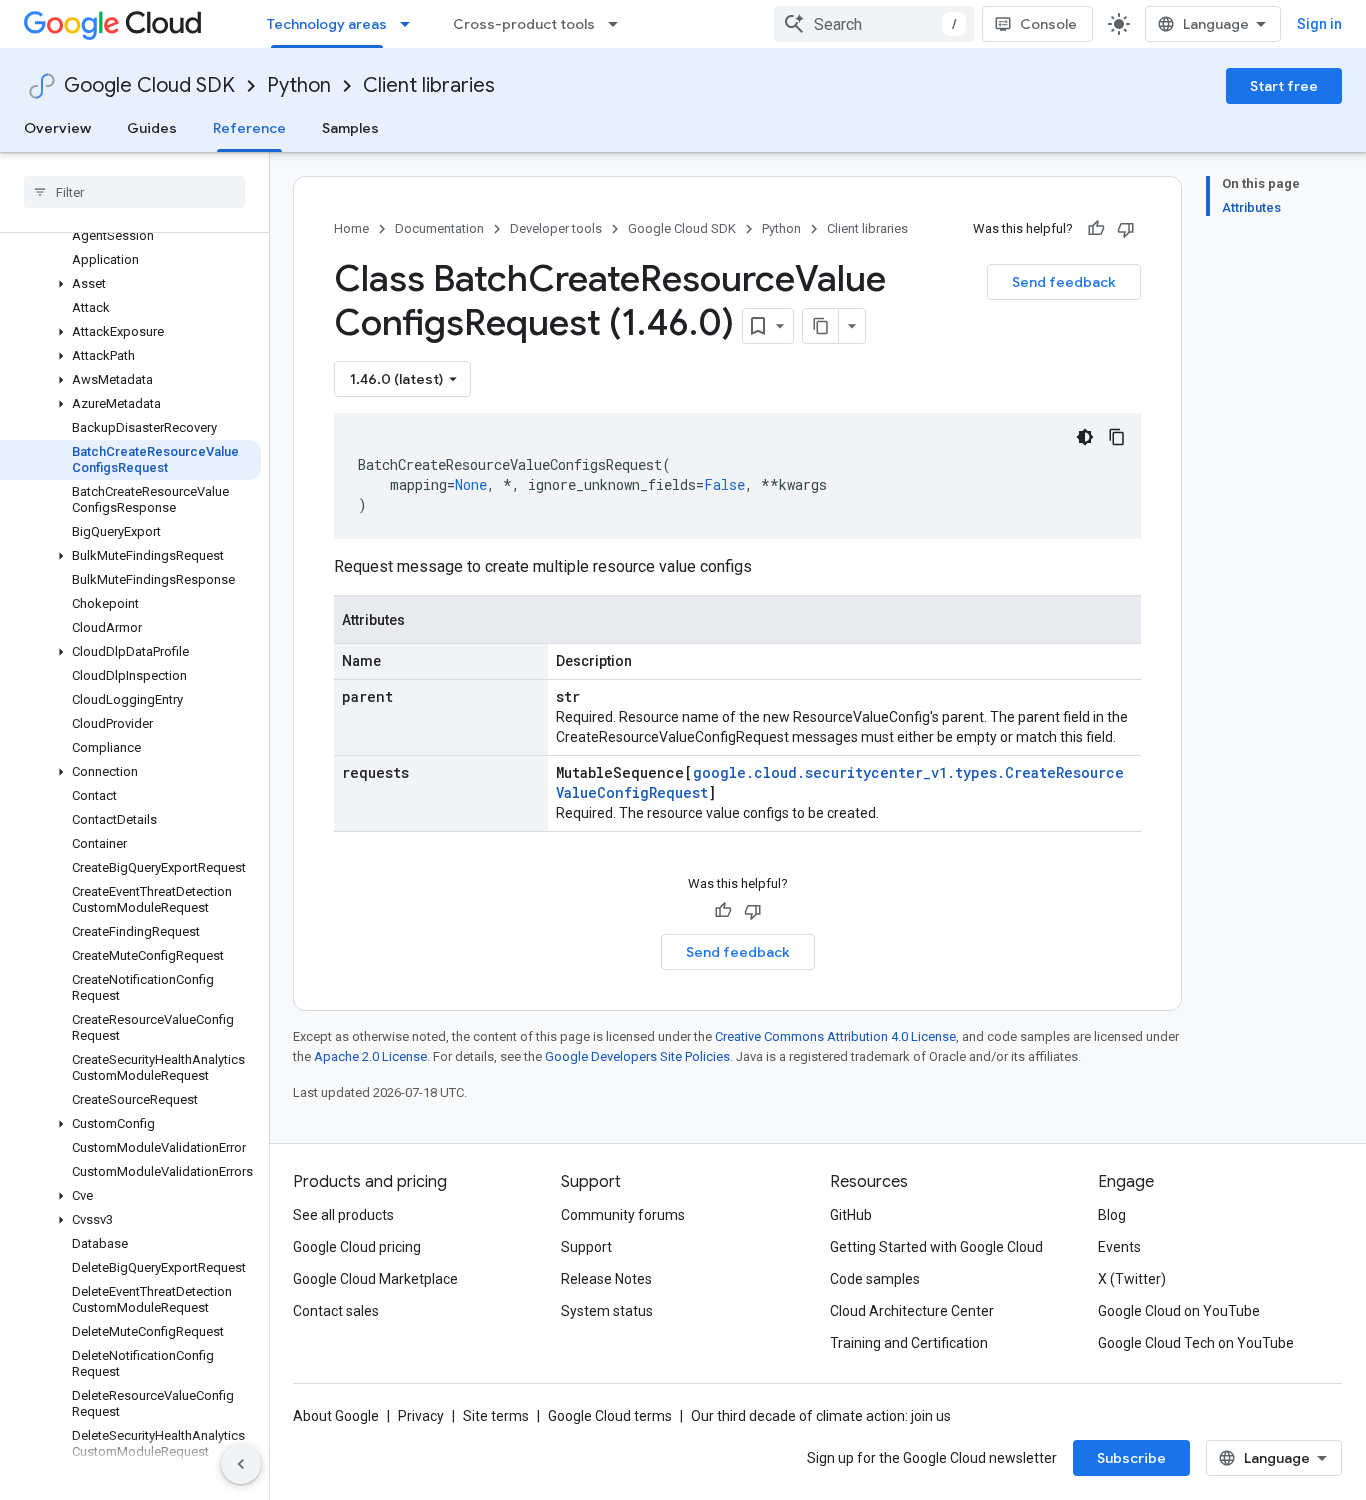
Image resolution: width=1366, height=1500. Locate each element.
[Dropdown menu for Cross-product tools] (619, 24)
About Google (336, 1416)
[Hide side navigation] (241, 1464)
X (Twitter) (1132, 1279)
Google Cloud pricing (357, 1247)
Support (586, 1247)
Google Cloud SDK (149, 85)
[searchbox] (134, 192)
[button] (130, 284)
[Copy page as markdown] (821, 326)
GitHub (851, 1215)
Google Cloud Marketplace (375, 1279)
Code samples (875, 1279)
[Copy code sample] (1117, 437)
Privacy (421, 1416)
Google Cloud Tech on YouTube (1196, 1343)
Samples (350, 128)
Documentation (439, 228)
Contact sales (336, 1311)
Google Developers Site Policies (637, 1056)
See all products (343, 1215)
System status (607, 1311)
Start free (1284, 86)
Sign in (1319, 24)
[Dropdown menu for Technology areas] (411, 24)
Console (1048, 24)
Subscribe (1131, 1458)
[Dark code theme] (1085, 437)
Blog (1112, 1215)
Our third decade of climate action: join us (821, 1416)
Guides (152, 128)
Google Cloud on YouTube (1179, 1311)
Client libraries (429, 85)
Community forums (623, 1215)
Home (351, 228)
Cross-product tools (524, 24)
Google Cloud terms (610, 1416)
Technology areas (327, 24)
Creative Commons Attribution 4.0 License (835, 1036)
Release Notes (606, 1279)
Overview (57, 128)
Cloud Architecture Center (912, 1311)
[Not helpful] (1126, 229)
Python (299, 85)
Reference (249, 128)
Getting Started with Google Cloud (936, 1247)
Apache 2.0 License (370, 1056)
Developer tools (556, 228)
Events (1119, 1247)
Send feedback (1064, 282)
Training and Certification (909, 1343)
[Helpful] (1096, 229)
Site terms (496, 1416)
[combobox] (874, 24)
